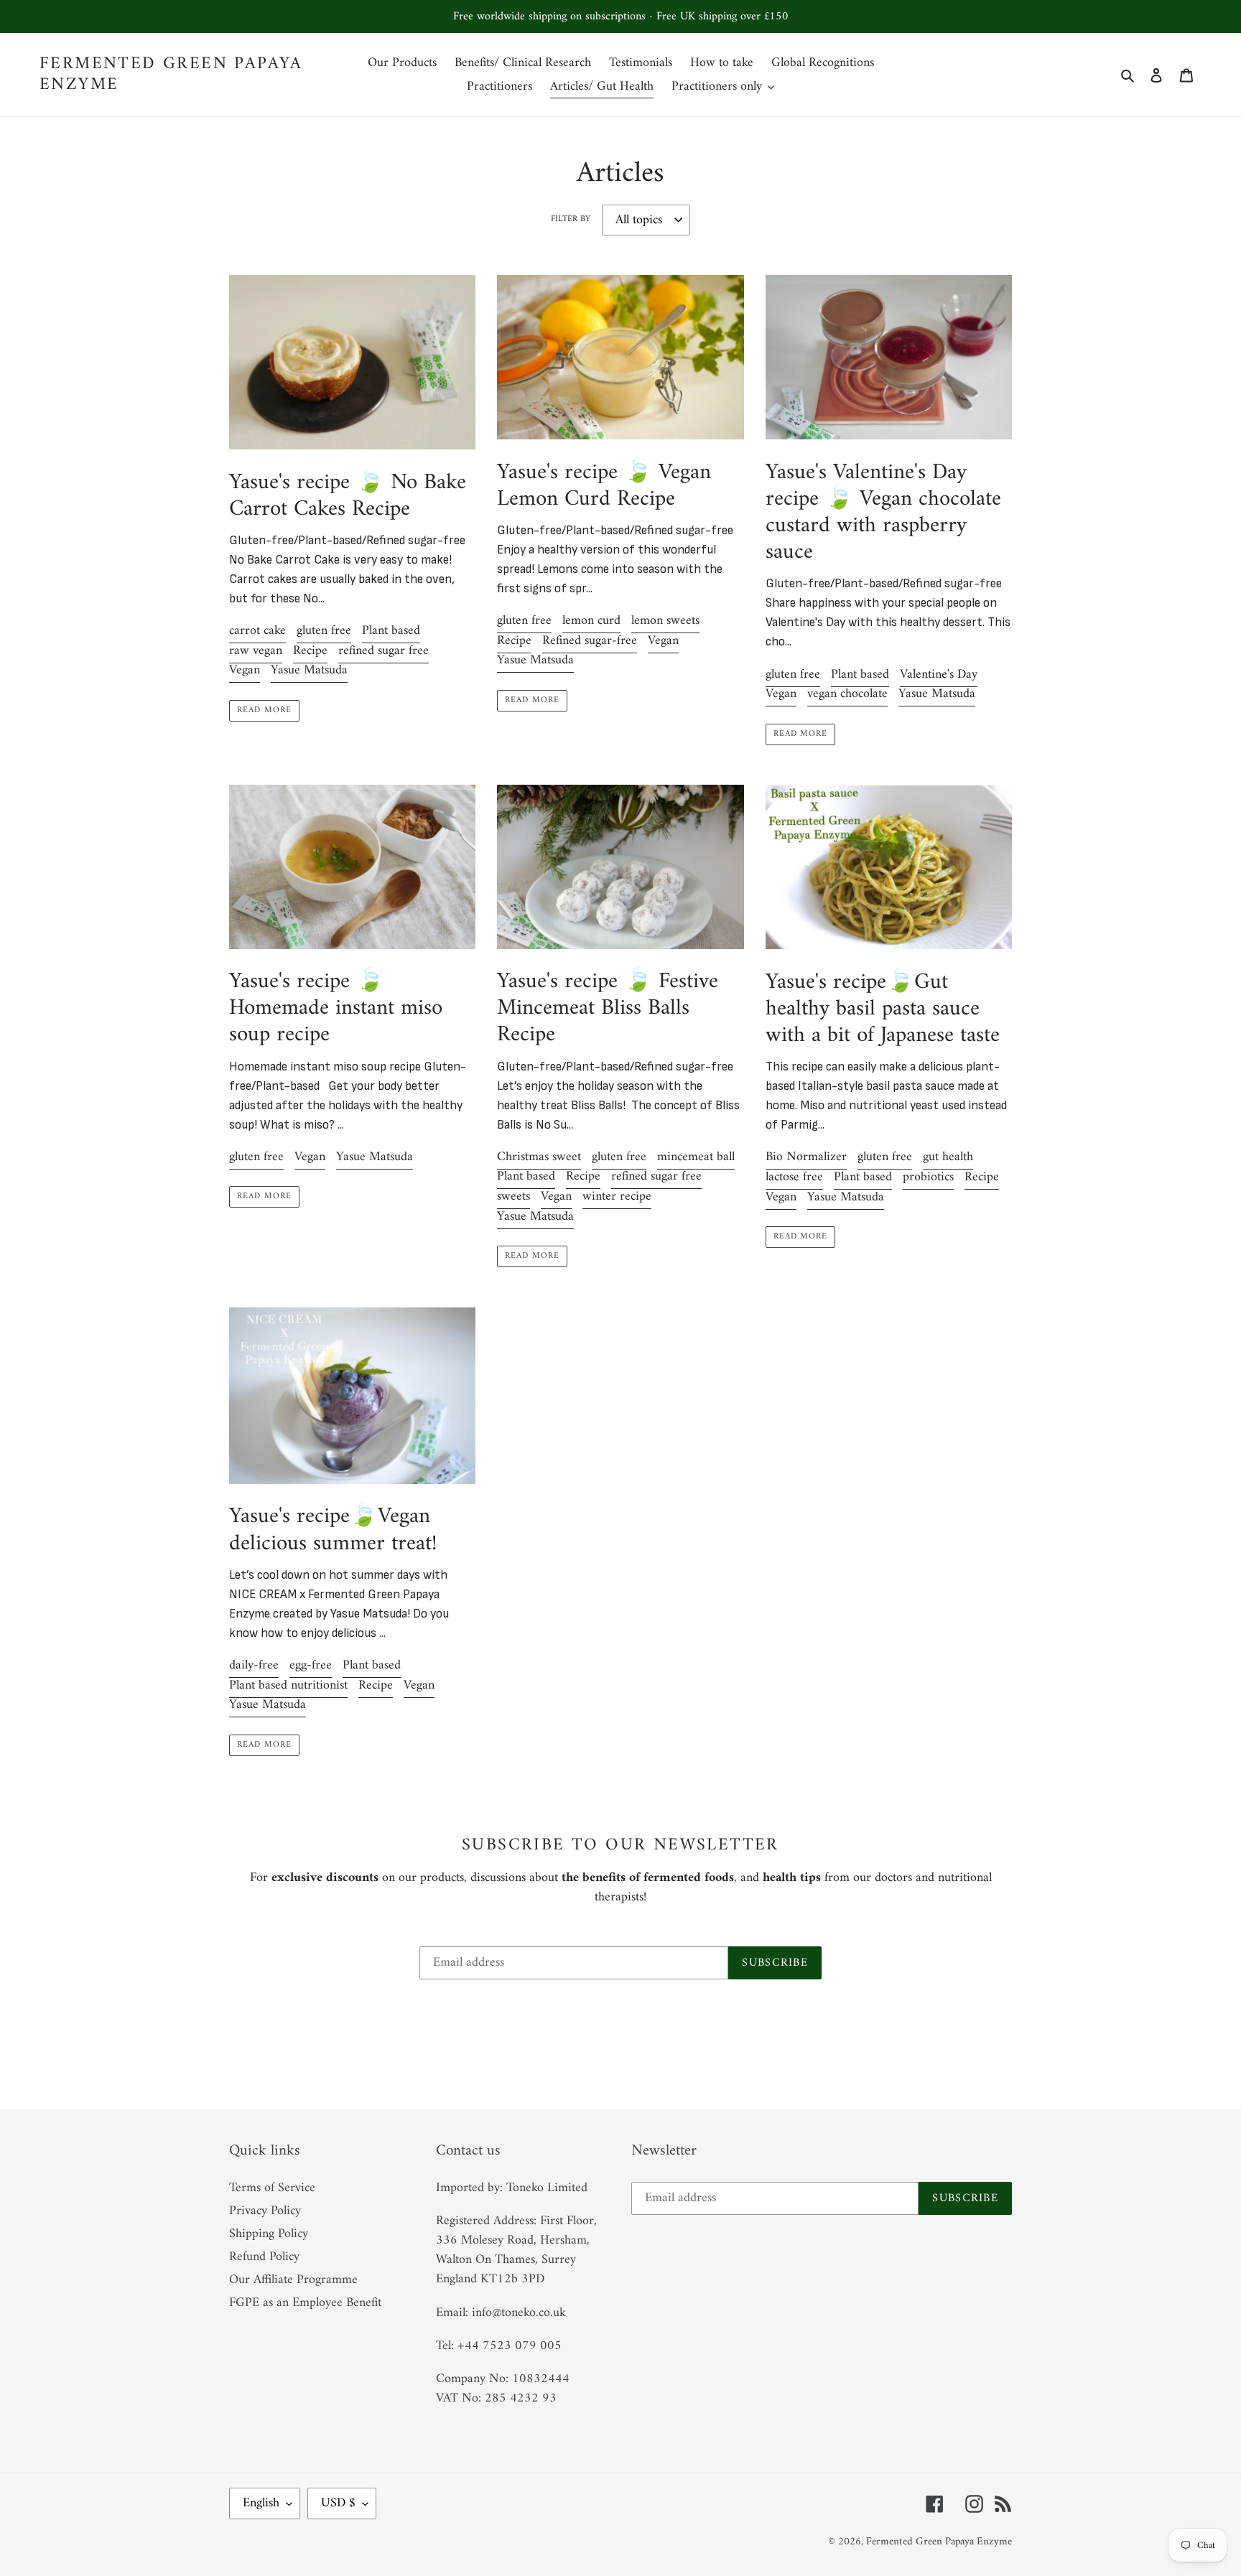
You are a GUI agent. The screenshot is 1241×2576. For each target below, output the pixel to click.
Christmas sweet (539, 1157)
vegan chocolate (847, 694)
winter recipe (617, 1196)
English (261, 2503)
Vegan (245, 670)
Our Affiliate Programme (293, 2280)
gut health (948, 1157)
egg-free (311, 1665)
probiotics (928, 1177)
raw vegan (256, 651)
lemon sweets (665, 621)
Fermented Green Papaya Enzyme (171, 75)
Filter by (571, 220)
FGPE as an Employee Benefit (305, 2303)
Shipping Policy (269, 2234)
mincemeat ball (696, 1157)
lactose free (794, 1177)
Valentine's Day (939, 675)
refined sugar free (384, 651)
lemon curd (591, 621)
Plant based (391, 631)
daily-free (254, 1665)
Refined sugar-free (590, 641)
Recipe (310, 651)
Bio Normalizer (806, 1157)
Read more (264, 710)
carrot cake (257, 631)
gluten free (324, 631)
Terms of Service (272, 2188)
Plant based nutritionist (288, 1685)
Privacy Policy (265, 2211)
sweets (513, 1196)
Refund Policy (264, 2257)
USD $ (338, 2503)
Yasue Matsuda (309, 670)
